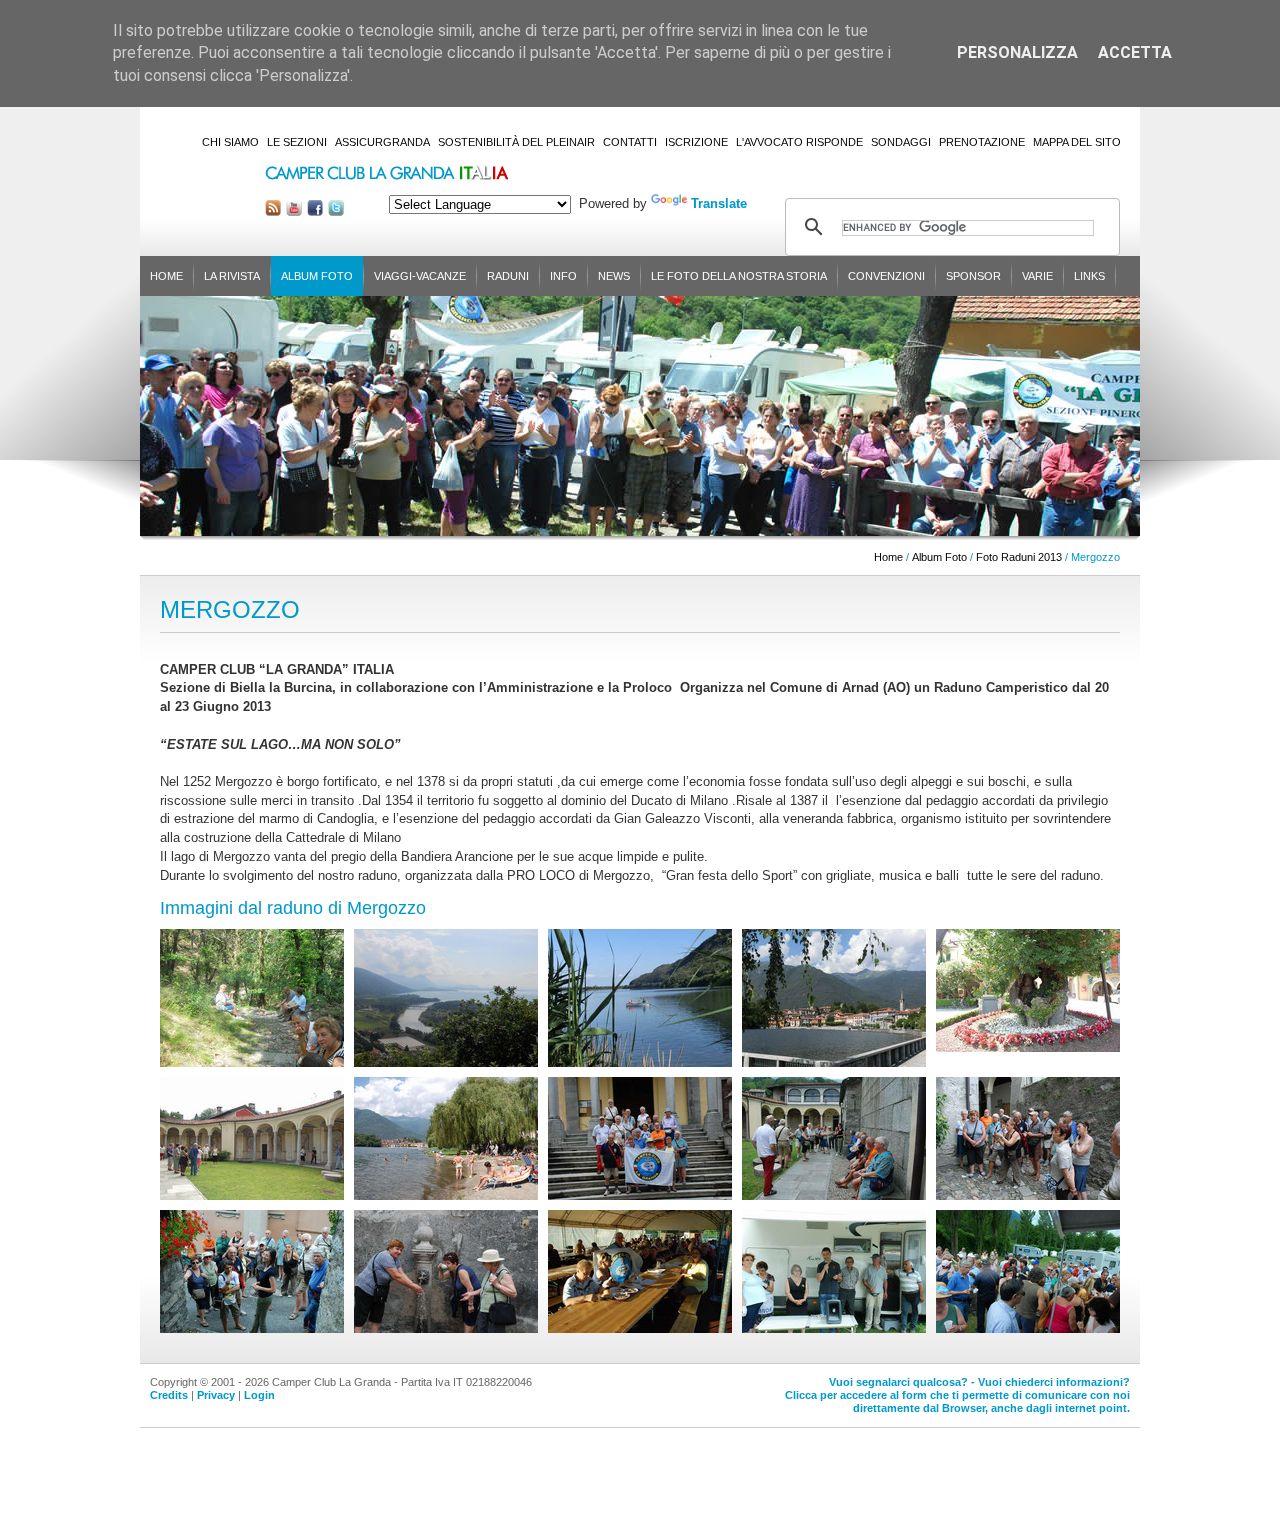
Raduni (508, 276)
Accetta (1135, 52)
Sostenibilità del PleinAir (516, 142)
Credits (169, 1395)
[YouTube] (294, 211)
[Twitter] (336, 211)
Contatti (630, 142)
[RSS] (273, 211)
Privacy (216, 1395)
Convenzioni (886, 276)
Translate (719, 203)
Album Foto (317, 276)
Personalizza (1017, 52)
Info (563, 276)
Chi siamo (230, 142)
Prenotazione (982, 142)
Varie (1037, 276)
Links (1089, 276)
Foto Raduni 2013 (1019, 557)
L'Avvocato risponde (799, 142)
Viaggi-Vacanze (420, 276)
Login (259, 1395)
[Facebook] (315, 211)
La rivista (232, 276)
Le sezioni (297, 142)
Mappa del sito (1077, 142)
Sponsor (973, 276)
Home (166, 276)
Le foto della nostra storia (739, 276)
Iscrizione (696, 142)
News (614, 276)
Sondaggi (901, 142)
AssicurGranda (382, 142)
